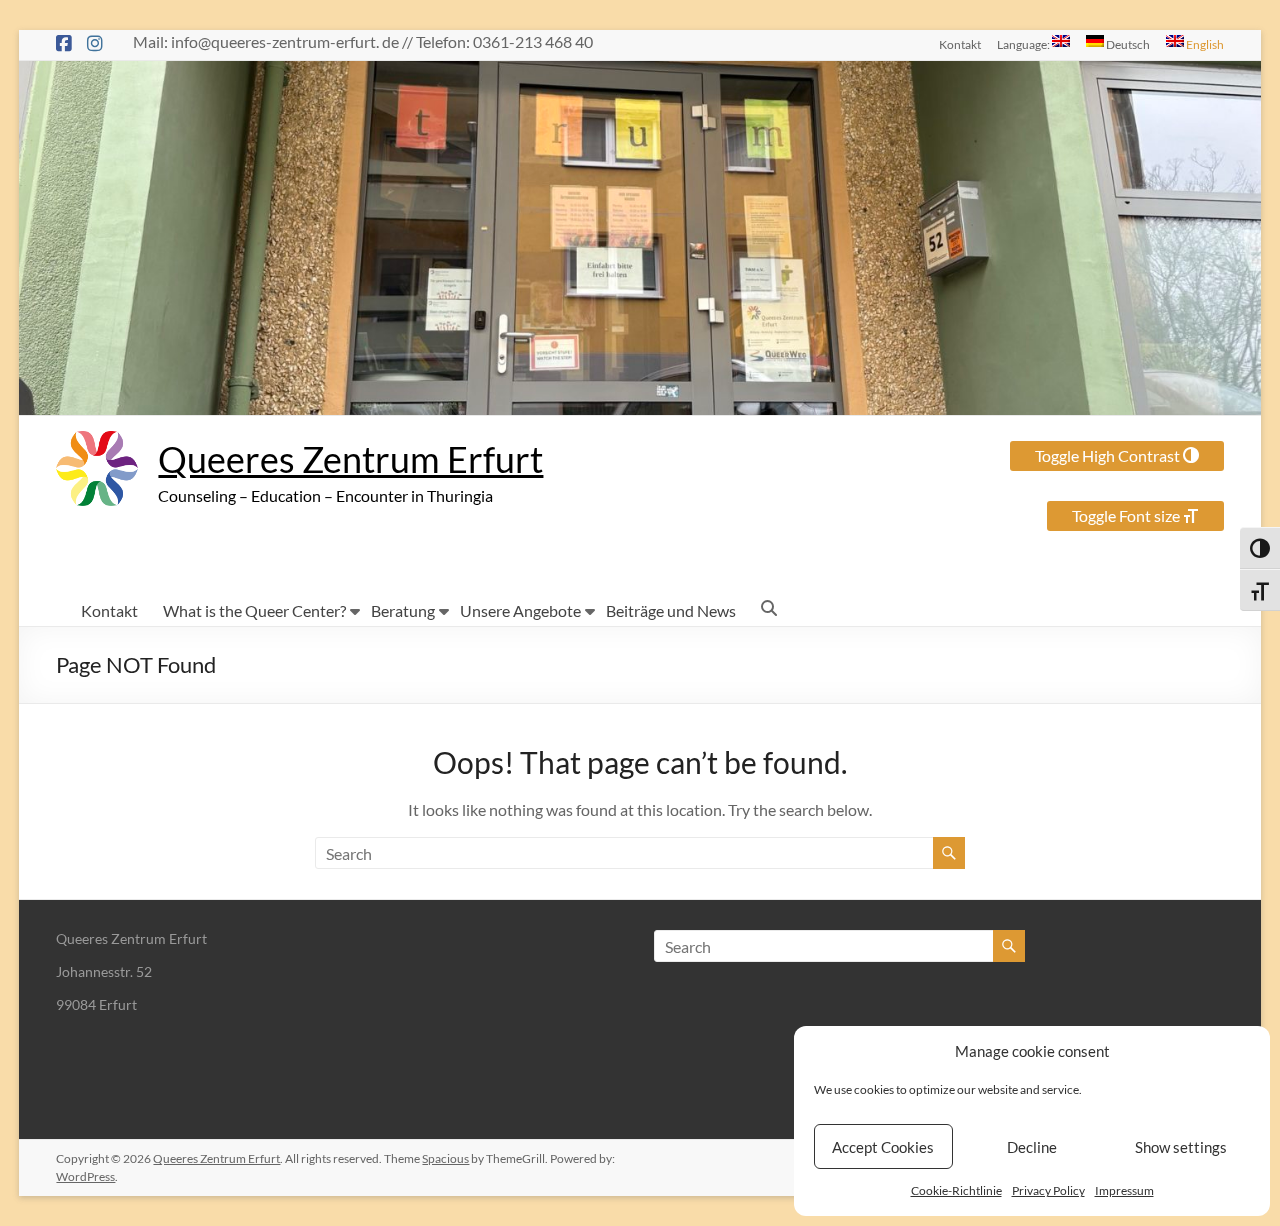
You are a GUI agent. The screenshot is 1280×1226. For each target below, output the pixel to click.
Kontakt (960, 44)
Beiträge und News (671, 610)
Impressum (1124, 1190)
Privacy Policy (1048, 1190)
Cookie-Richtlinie (956, 1190)
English (1204, 44)
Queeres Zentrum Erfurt (350, 459)
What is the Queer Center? (254, 610)
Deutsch (1127, 44)
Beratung (403, 610)
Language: (1024, 44)
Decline (1032, 1147)
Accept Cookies (883, 1147)
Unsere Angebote (520, 610)
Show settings (1181, 1147)
